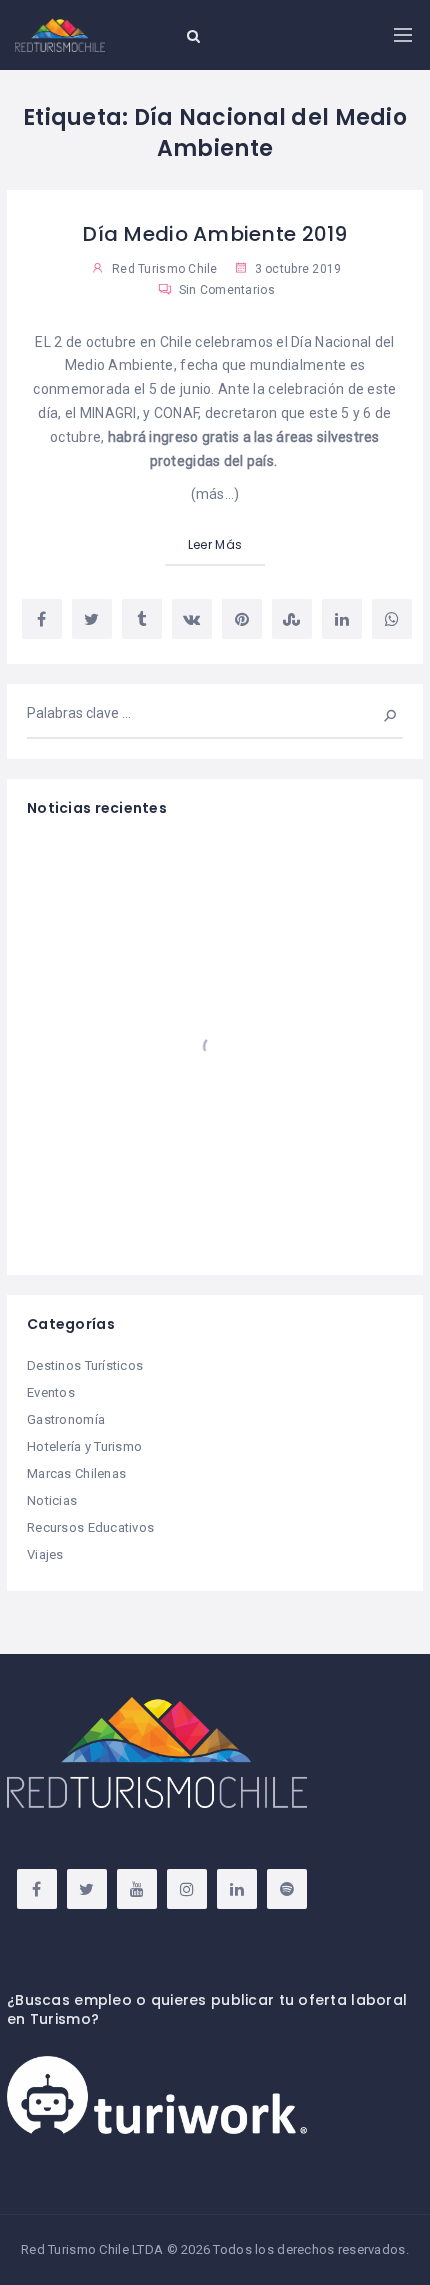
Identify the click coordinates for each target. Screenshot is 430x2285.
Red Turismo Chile (165, 269)
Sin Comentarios (224, 290)
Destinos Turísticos (85, 1365)
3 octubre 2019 (296, 269)
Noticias (52, 1500)
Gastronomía (66, 1419)
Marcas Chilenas (76, 1473)
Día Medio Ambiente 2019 (214, 234)
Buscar (377, 713)
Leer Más (215, 544)
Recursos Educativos (90, 1527)
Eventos (51, 1392)
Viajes (45, 1554)
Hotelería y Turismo (84, 1446)
